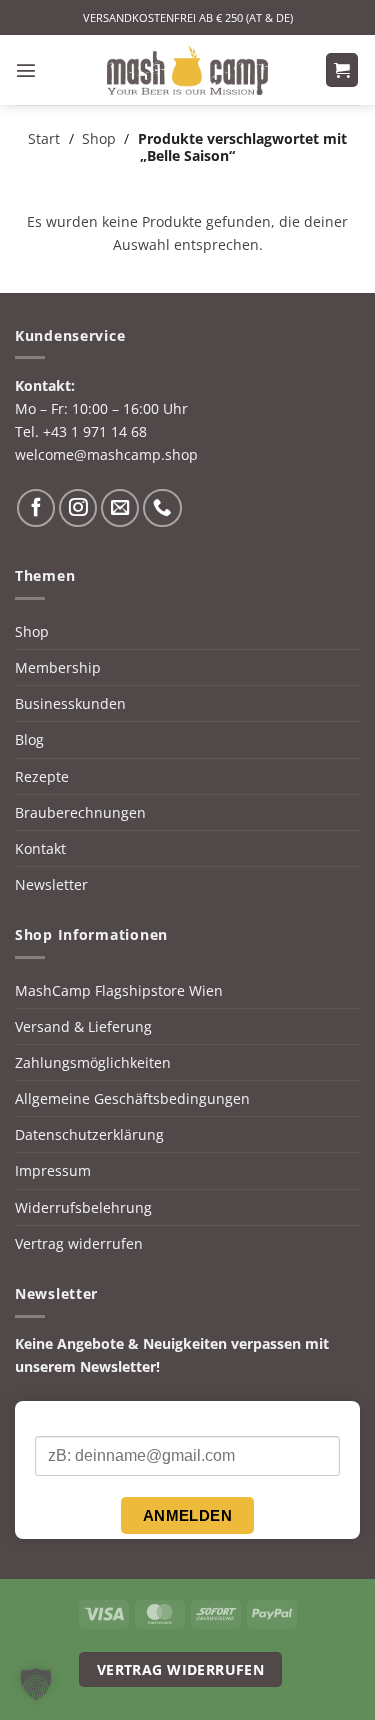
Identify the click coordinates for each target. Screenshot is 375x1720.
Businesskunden (70, 703)
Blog (29, 739)
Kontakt (40, 848)
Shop (99, 138)
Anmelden (188, 1515)
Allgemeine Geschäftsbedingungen (132, 1098)
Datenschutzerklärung (89, 1134)
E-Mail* (58, 1419)
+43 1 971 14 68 (95, 431)
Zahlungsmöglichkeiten (93, 1062)
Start (44, 138)
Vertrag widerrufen (79, 1243)
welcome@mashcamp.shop (106, 454)
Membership (58, 667)
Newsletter (51, 884)
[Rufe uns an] (162, 508)
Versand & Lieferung (83, 1026)
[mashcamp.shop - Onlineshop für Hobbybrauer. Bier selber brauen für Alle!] (188, 70)
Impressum (53, 1170)
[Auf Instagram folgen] (78, 508)
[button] (26, 70)
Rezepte (42, 776)
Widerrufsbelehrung (83, 1207)
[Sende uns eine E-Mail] (120, 508)
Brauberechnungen (80, 812)
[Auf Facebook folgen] (36, 508)
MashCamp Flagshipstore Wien (119, 990)
